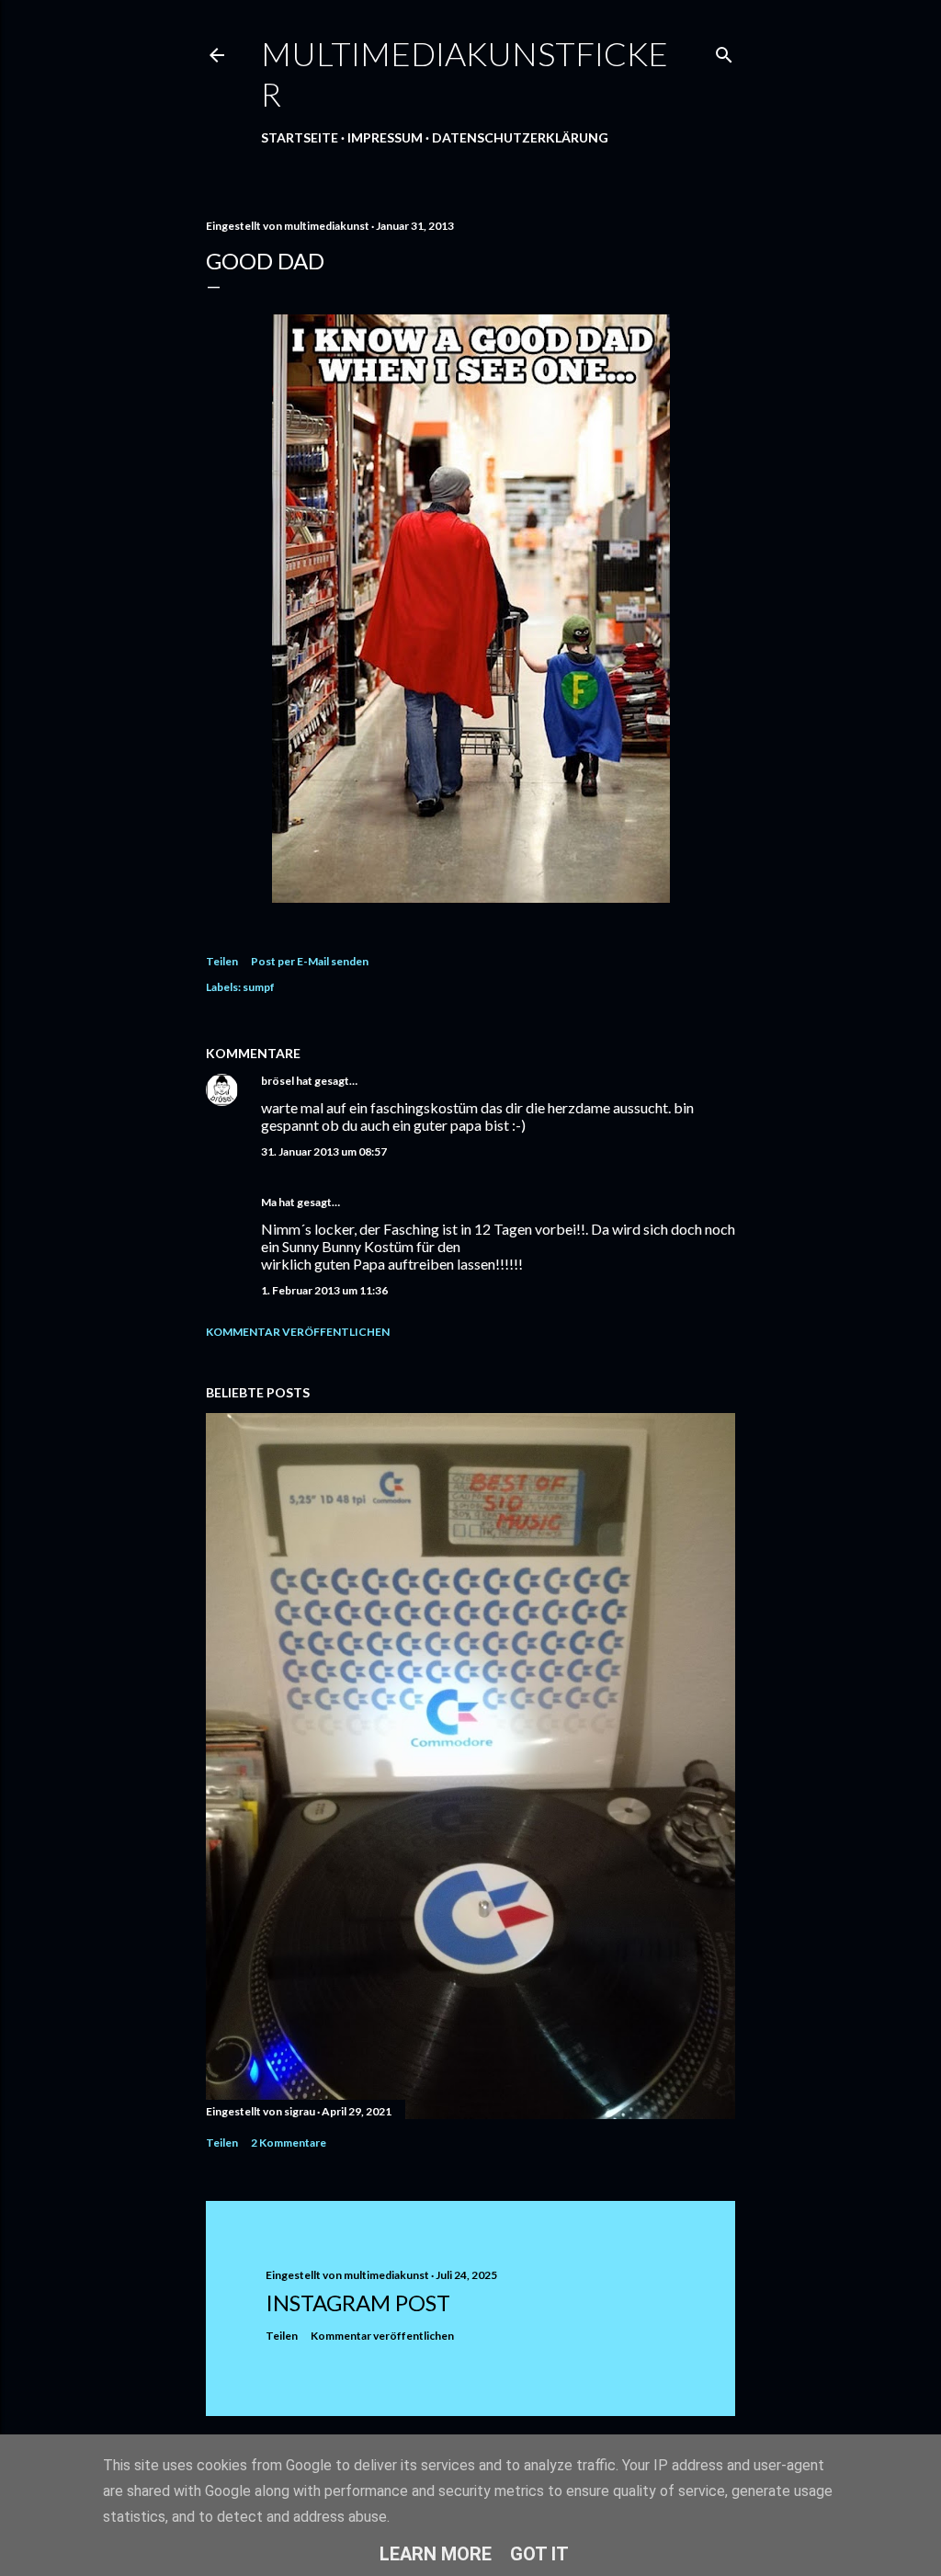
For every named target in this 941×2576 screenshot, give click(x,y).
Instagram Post (358, 2302)
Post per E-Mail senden (310, 961)
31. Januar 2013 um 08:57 (324, 1151)
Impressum (385, 137)
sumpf (259, 987)
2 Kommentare (289, 2143)
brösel (278, 1081)
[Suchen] (724, 51)
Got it (539, 2554)
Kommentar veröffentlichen (298, 1332)
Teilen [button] (222, 961)
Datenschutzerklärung (520, 137)
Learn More (436, 2554)
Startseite (300, 137)
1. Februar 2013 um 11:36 (324, 1290)
